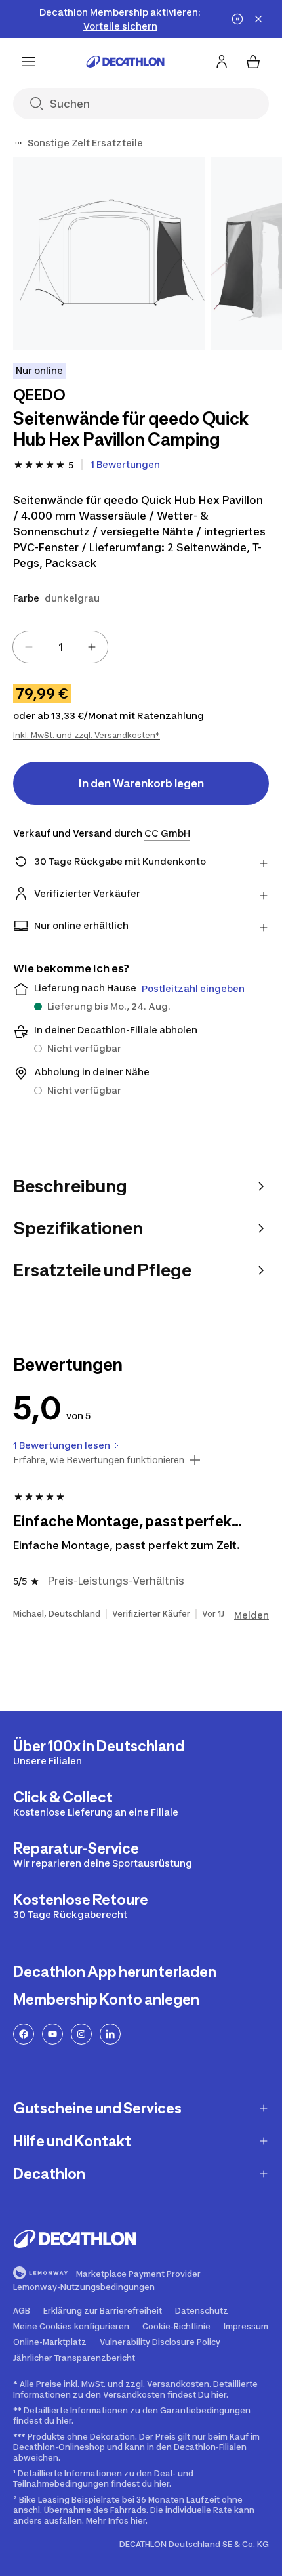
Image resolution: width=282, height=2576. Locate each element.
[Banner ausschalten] (237, 19)
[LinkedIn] (110, 2034)
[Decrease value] (29, 647)
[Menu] (29, 62)
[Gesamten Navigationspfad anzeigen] (18, 143)
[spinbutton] (60, 647)
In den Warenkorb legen (141, 783)
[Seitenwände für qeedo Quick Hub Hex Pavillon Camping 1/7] (109, 254)
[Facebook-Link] (24, 2034)
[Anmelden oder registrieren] (222, 62)
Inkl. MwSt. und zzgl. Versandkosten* (87, 735)
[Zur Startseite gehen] (125, 62)
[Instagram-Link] (81, 2034)
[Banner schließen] (258, 19)
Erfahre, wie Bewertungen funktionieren (99, 1460)
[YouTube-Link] (52, 2034)
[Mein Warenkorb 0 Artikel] (253, 62)
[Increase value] (92, 647)
